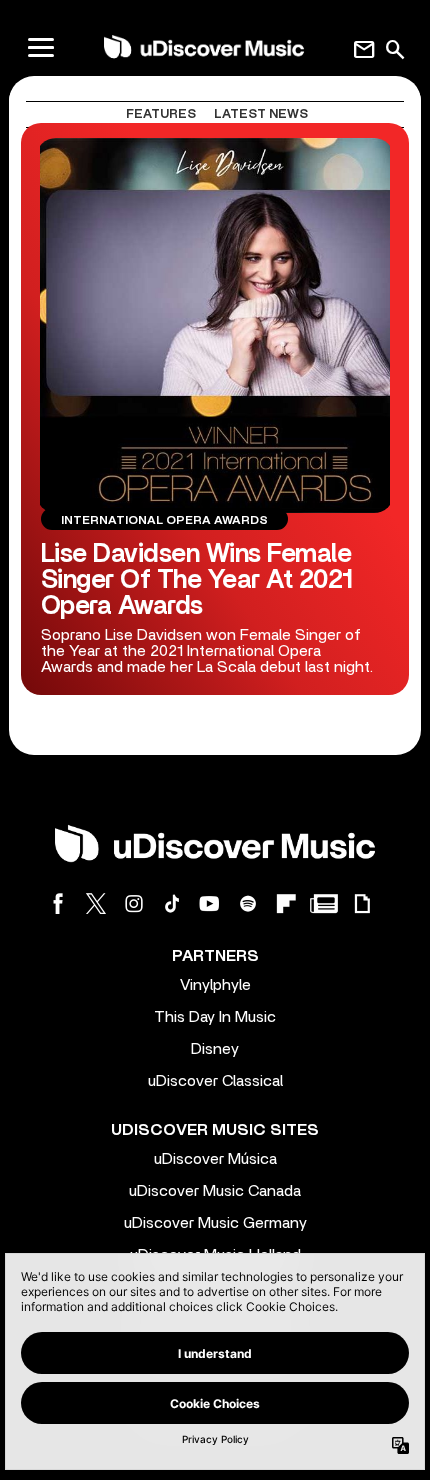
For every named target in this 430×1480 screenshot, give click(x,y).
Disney (215, 1049)
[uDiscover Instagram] (134, 903)
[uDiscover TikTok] (172, 903)
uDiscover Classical (215, 1081)
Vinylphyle (215, 985)
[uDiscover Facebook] (58, 903)
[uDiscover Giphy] (362, 903)
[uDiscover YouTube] (210, 903)
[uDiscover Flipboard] (286, 903)
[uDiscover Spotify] (248, 903)
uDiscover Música (215, 1159)
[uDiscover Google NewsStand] (324, 903)
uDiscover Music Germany (215, 1223)
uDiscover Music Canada (215, 1191)
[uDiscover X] (96, 903)
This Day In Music (215, 1017)
